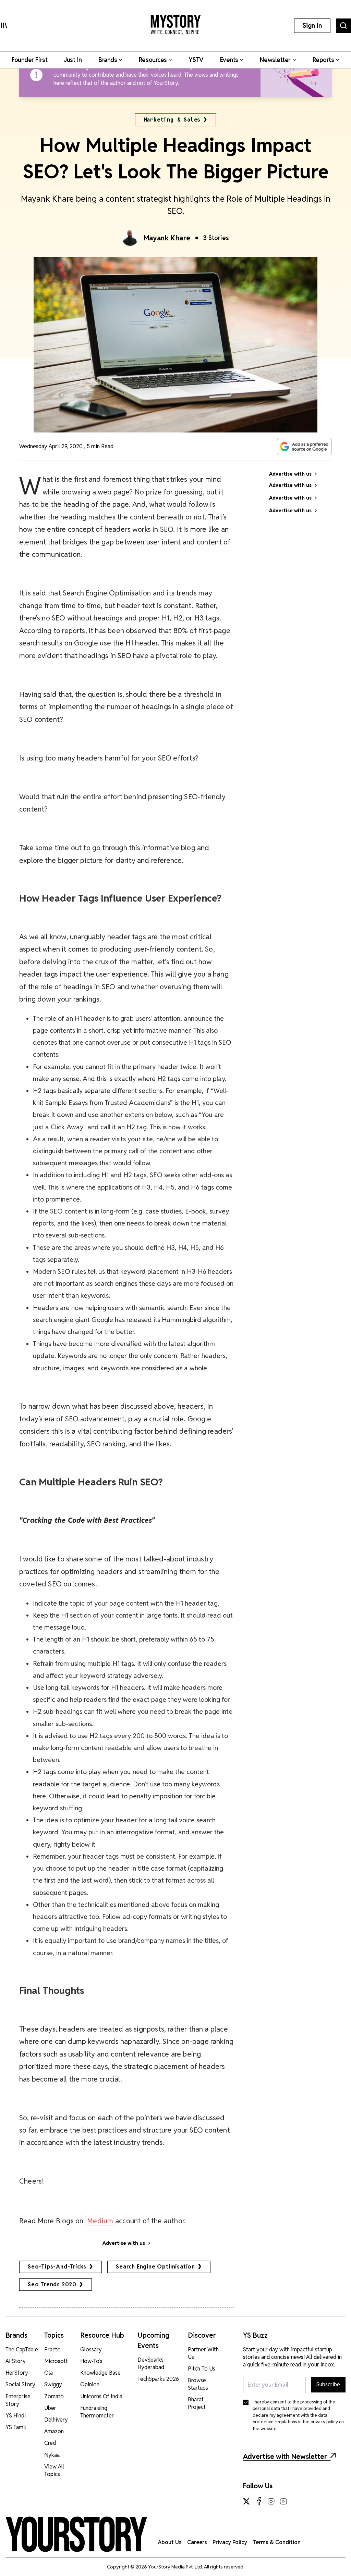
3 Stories (216, 238)
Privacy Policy (230, 2542)
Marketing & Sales (172, 120)
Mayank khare (167, 238)
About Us (170, 2542)
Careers (197, 2542)
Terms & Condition (277, 2542)
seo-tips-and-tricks (57, 2267)
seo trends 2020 (52, 2284)
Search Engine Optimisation (155, 2267)
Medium (100, 2221)
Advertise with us (124, 2243)
